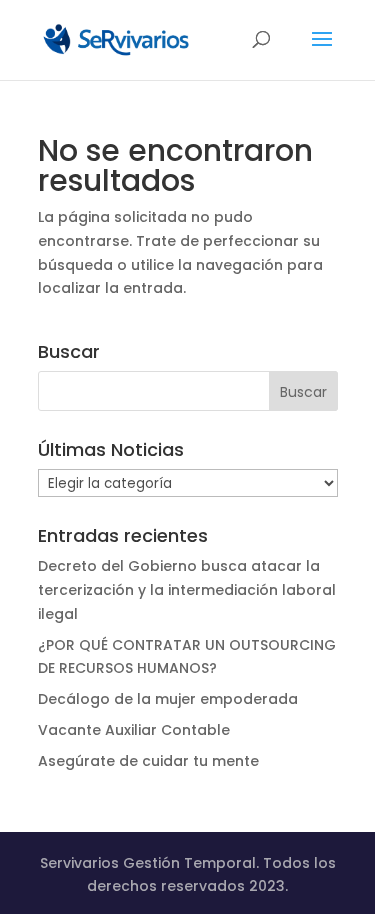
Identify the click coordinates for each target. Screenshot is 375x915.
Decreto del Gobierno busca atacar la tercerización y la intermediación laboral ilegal (187, 590)
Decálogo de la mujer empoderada (168, 699)
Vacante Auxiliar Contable (134, 730)
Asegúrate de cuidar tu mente (148, 761)
